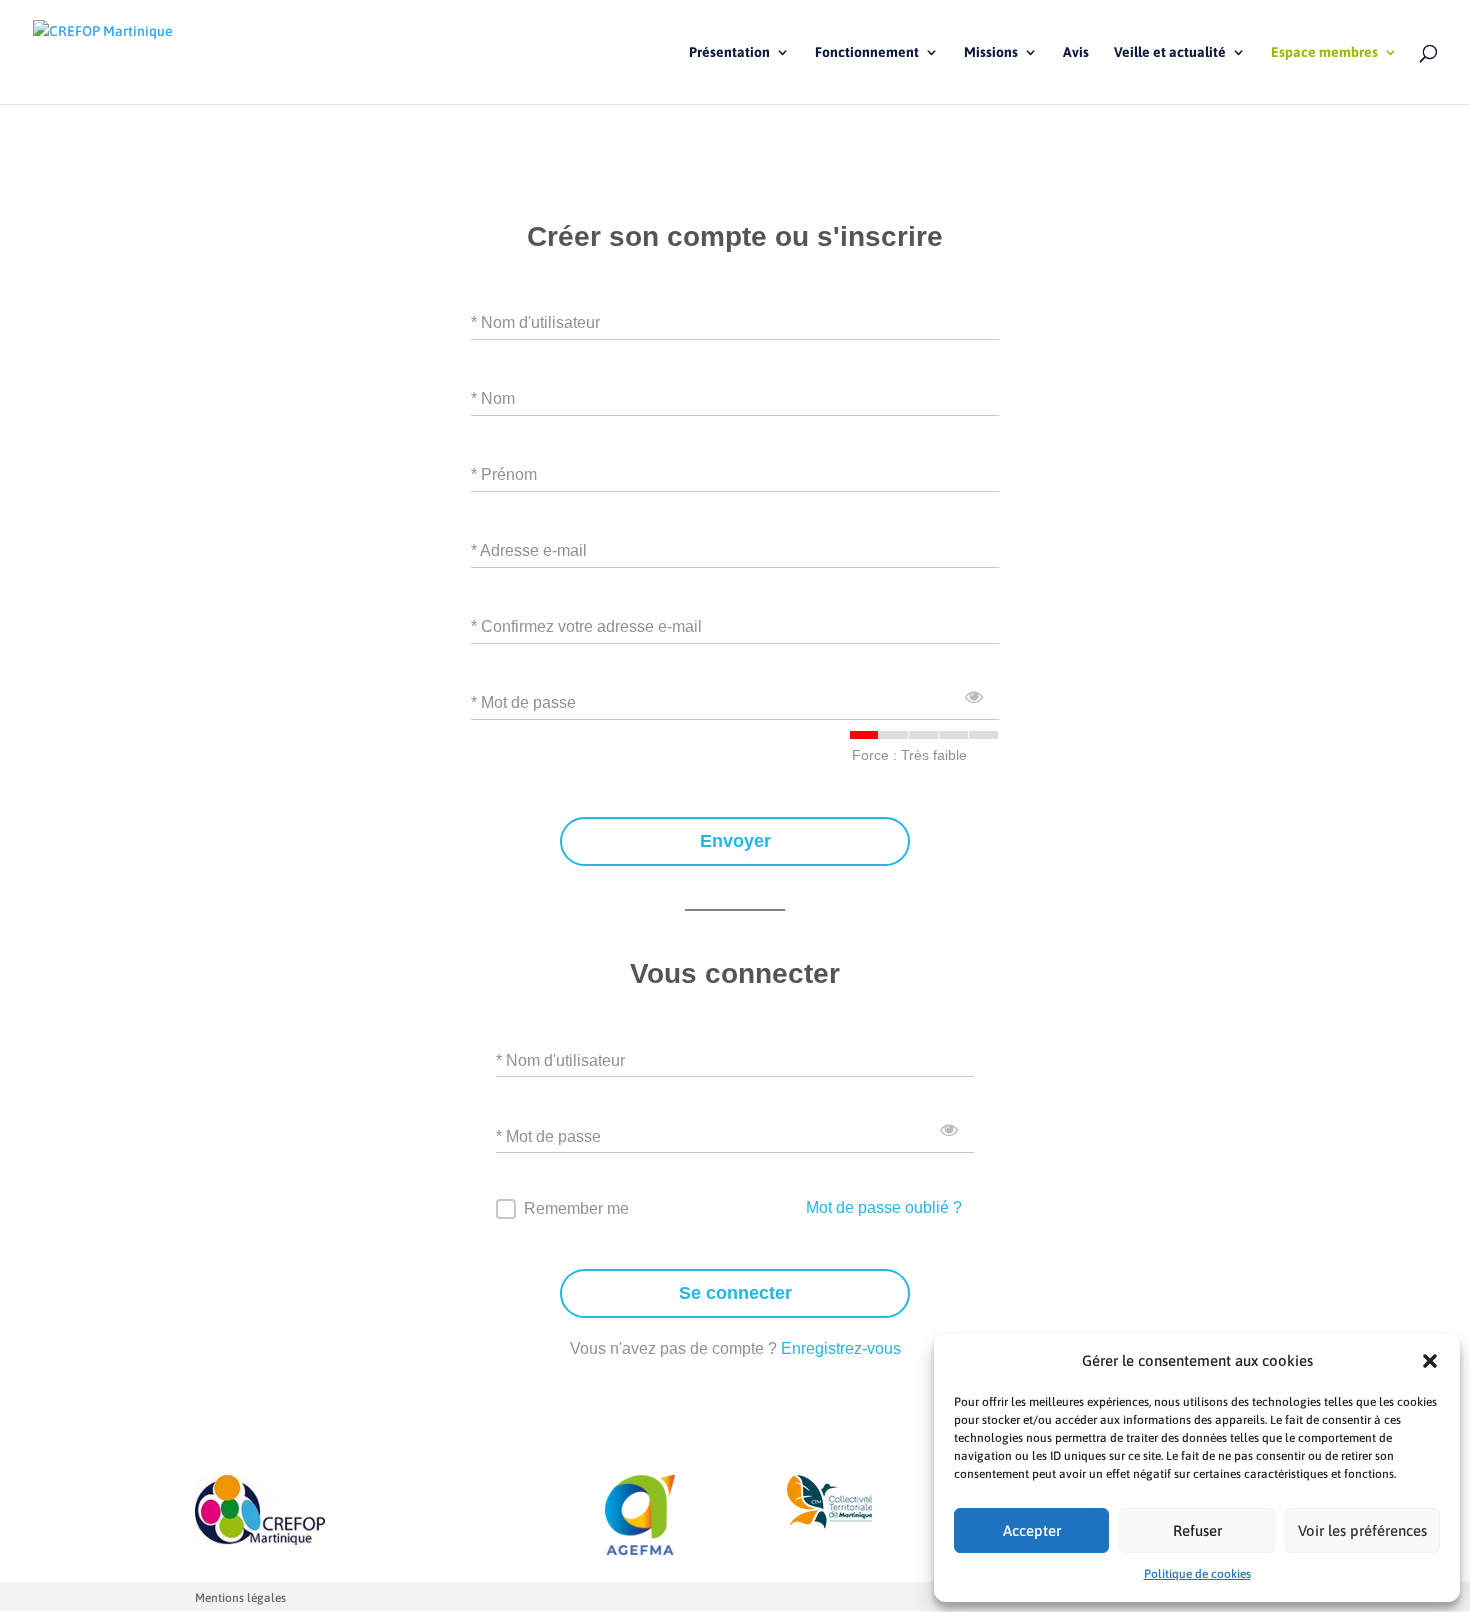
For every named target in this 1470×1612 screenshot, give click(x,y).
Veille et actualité (1170, 52)
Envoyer (735, 841)
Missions (991, 52)
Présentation (729, 52)
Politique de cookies (1197, 1574)
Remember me (576, 1208)
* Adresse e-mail (529, 550)
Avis (1076, 52)
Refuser (1197, 1530)
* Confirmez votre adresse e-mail (586, 626)
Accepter (1032, 1530)
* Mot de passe (523, 702)
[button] (1430, 1361)
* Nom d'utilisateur (535, 322)
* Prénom (504, 474)
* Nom (493, 398)
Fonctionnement (867, 52)
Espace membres (1324, 52)
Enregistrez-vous (841, 1348)
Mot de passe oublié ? (884, 1207)
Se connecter (735, 1293)
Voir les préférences (1362, 1530)
